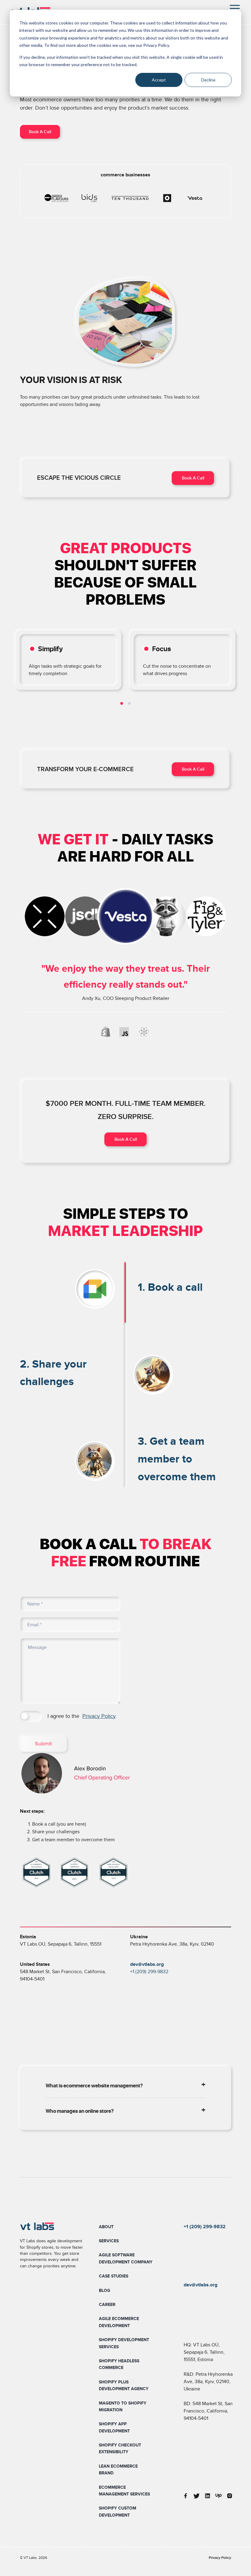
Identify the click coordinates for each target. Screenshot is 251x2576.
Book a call (193, 478)
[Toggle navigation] (235, 9)
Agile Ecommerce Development (119, 2322)
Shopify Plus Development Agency (124, 2385)
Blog (105, 2291)
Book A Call (40, 132)
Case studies (114, 2276)
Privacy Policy (99, 1716)
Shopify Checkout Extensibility (120, 2448)
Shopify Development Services (124, 2343)
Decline (208, 80)
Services (109, 2241)
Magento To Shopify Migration (123, 2407)
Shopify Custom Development (118, 2512)
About (106, 2227)
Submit (43, 1744)
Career (107, 2305)
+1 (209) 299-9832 (149, 1972)
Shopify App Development (114, 2427)
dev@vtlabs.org (200, 2285)
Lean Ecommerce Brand (118, 2470)
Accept (159, 80)
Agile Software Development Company (126, 2258)
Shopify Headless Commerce (119, 2364)
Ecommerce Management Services (124, 2491)
